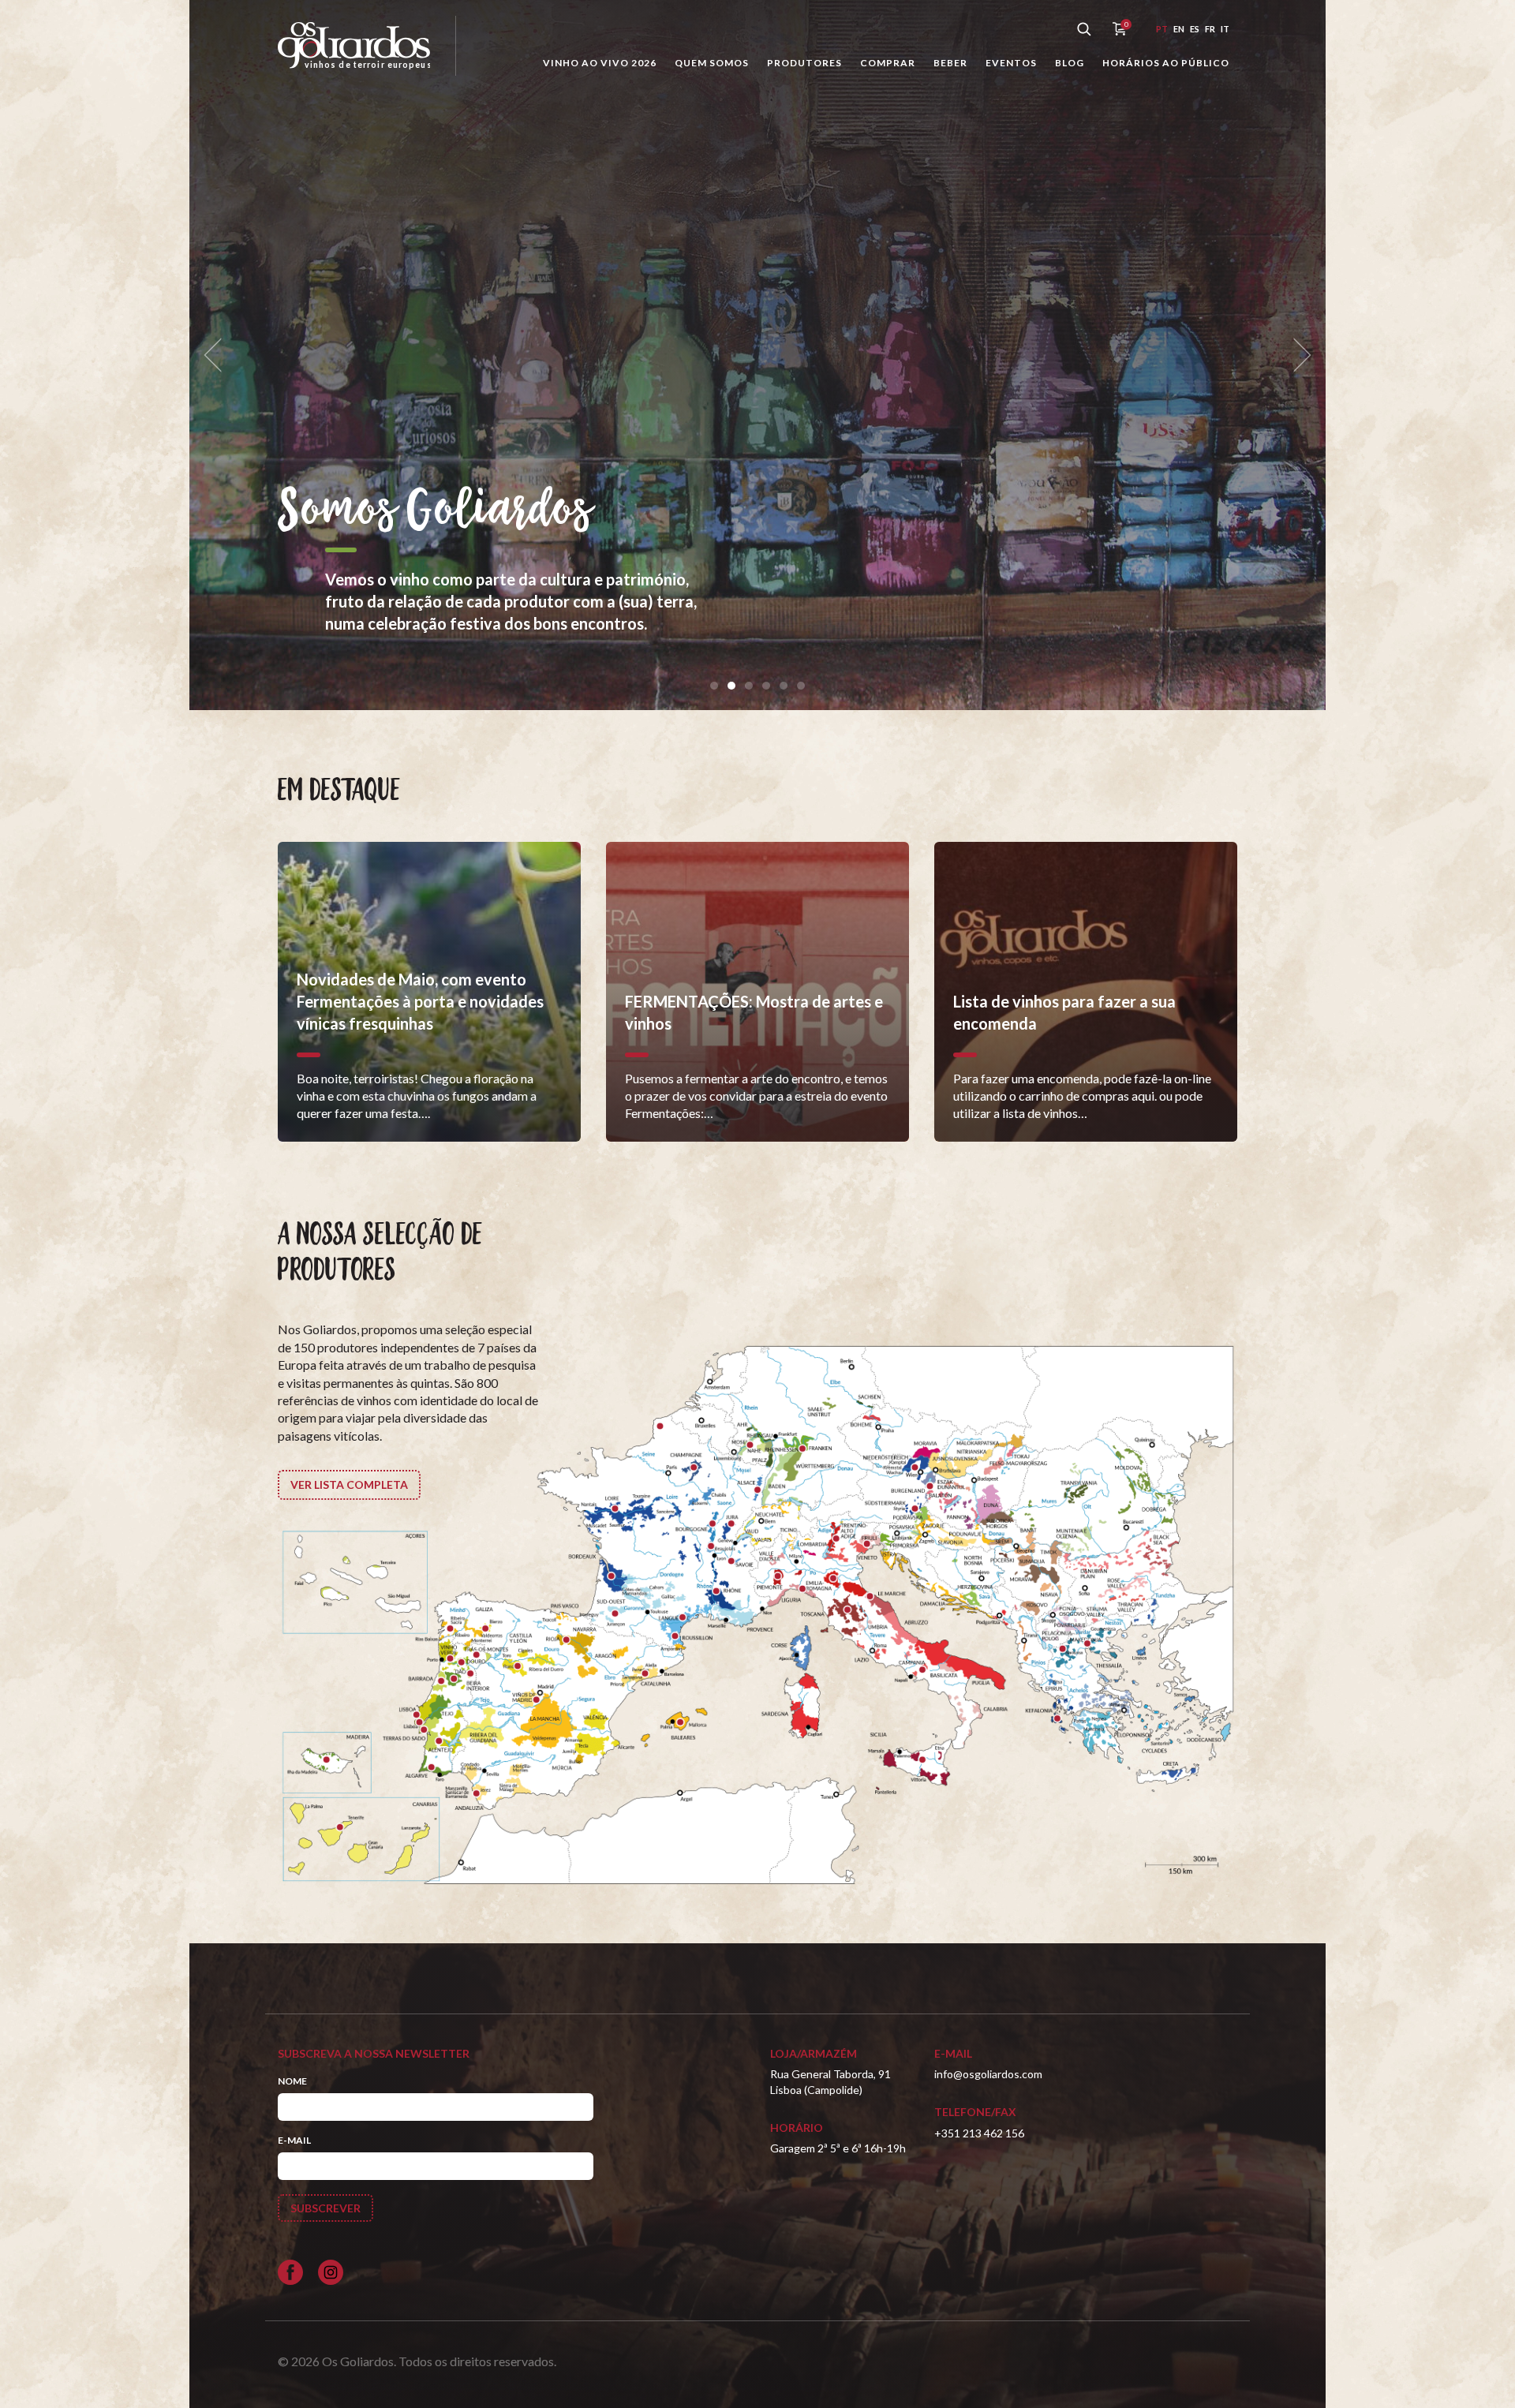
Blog (1070, 63)
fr (1210, 29)
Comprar (888, 63)
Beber (950, 63)
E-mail (294, 2140)
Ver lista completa (349, 1484)
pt (1162, 29)
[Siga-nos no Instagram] (331, 2272)
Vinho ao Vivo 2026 (600, 63)
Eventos (1011, 63)
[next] (1297, 355)
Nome (292, 2081)
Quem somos (712, 63)
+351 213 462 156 (979, 2133)
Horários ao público (1166, 63)
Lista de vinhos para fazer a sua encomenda (918, 512)
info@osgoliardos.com (988, 2074)
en (1179, 29)
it (1225, 29)
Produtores (804, 63)
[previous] (218, 355)
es (1195, 29)
